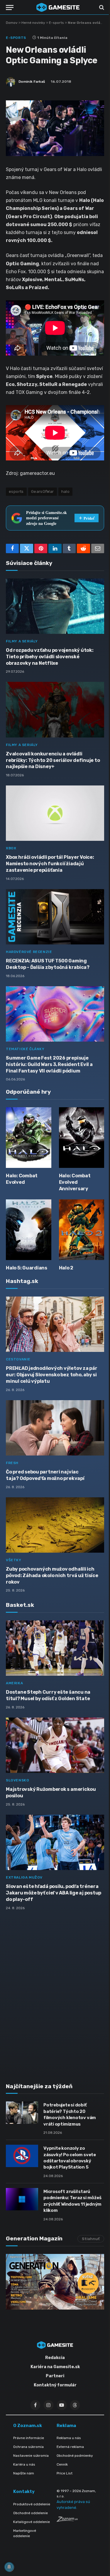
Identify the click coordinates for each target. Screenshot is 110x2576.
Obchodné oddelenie (31, 2513)
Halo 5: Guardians (27, 1268)
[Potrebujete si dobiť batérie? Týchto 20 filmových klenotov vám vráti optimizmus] (22, 2113)
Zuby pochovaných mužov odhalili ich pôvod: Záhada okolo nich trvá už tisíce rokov (52, 1575)
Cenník (62, 2464)
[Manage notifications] (9, 2567)
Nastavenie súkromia (31, 2456)
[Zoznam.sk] (67, 2520)
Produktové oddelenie (32, 2504)
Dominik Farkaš (32, 82)
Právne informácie (29, 2438)
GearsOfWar (43, 492)
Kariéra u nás (24, 2464)
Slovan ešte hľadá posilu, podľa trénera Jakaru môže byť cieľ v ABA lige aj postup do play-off (54, 1893)
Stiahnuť (91, 2239)
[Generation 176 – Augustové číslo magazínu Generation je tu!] (55, 2282)
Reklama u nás (69, 2438)
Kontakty (24, 2492)
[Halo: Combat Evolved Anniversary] (82, 1138)
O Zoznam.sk (28, 2426)
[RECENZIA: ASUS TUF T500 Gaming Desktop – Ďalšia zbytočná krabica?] (55, 917)
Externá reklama (70, 2447)
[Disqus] (55, 1993)
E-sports (56, 23)
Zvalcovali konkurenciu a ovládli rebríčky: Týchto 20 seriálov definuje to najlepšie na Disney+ (53, 760)
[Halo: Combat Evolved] (29, 1138)
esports (16, 492)
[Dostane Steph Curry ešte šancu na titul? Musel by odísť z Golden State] (55, 1648)
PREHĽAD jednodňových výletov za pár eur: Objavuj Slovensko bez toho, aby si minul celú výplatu (52, 1375)
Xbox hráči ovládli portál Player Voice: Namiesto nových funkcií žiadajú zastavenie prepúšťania (50, 864)
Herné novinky (33, 23)
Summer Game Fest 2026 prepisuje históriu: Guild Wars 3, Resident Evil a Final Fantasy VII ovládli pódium (49, 1064)
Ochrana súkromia (28, 2447)
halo (66, 492)
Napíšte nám (24, 2473)
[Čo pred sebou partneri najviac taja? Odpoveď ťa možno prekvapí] (55, 1428)
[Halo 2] (82, 1230)
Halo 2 (66, 1268)
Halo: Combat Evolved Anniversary (75, 1182)
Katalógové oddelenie (32, 2522)
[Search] (101, 8)
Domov (12, 23)
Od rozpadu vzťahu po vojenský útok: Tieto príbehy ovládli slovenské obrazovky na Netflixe (50, 657)
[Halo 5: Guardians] (29, 1230)
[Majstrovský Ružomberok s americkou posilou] (55, 1745)
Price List (65, 2473)
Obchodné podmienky (75, 2456)
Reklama (66, 2426)
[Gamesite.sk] (58, 7)
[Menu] (10, 8)
